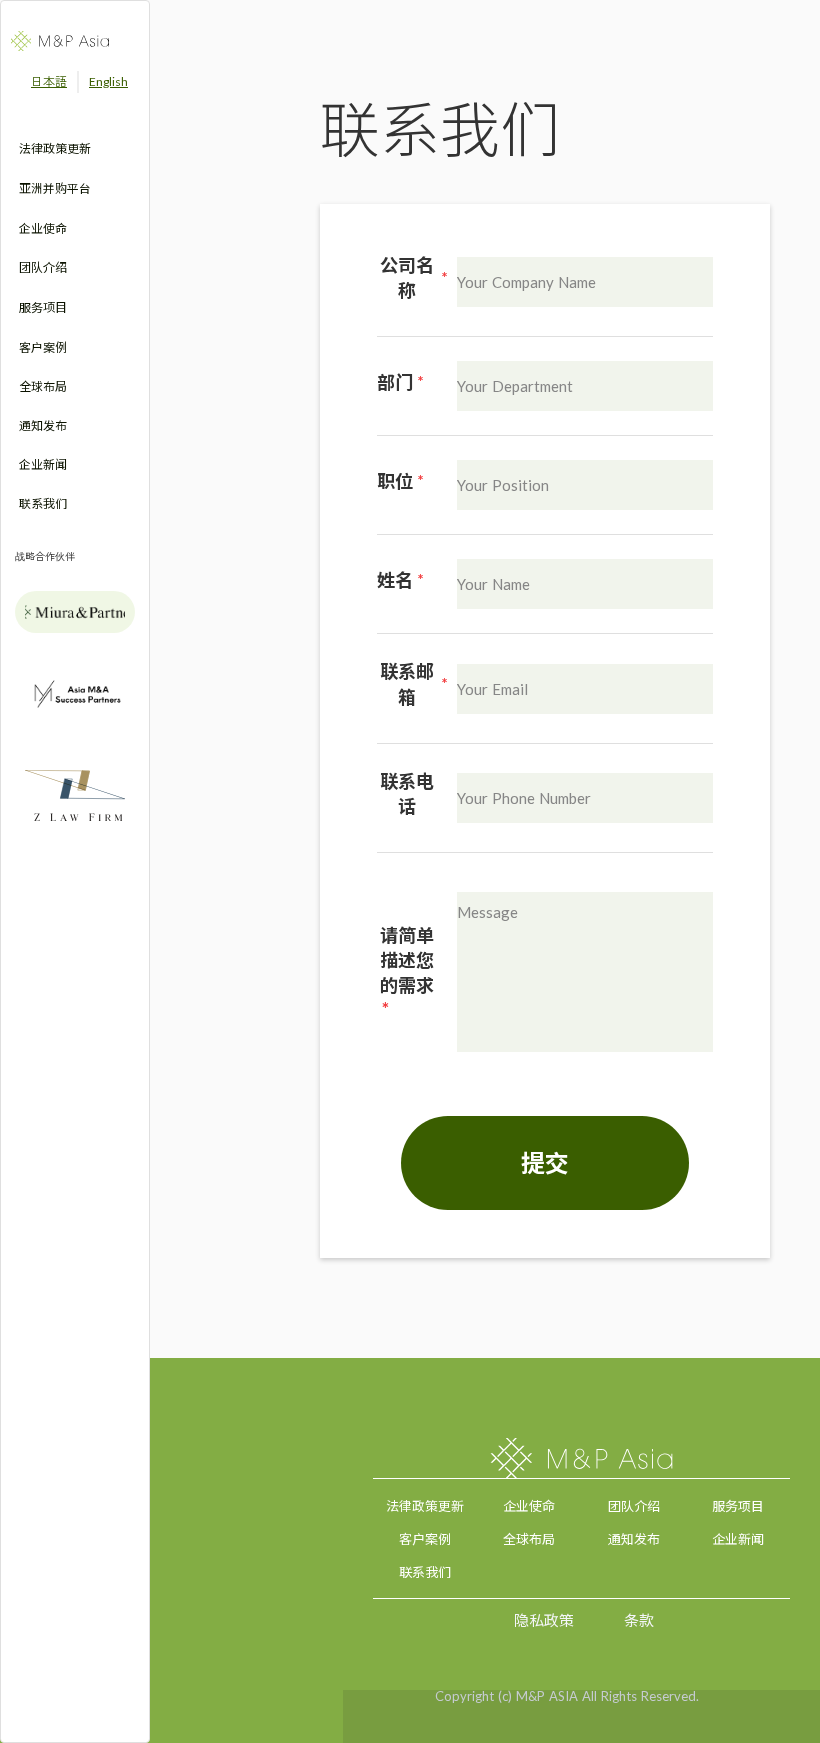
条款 (639, 1619)
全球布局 (529, 1538)
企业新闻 (738, 1538)
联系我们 (425, 1571)
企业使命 (529, 1505)
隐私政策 (544, 1619)
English (108, 81)
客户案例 (425, 1538)
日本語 (49, 81)
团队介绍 (634, 1505)
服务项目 (738, 1505)
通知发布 (634, 1538)
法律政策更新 (425, 1505)
